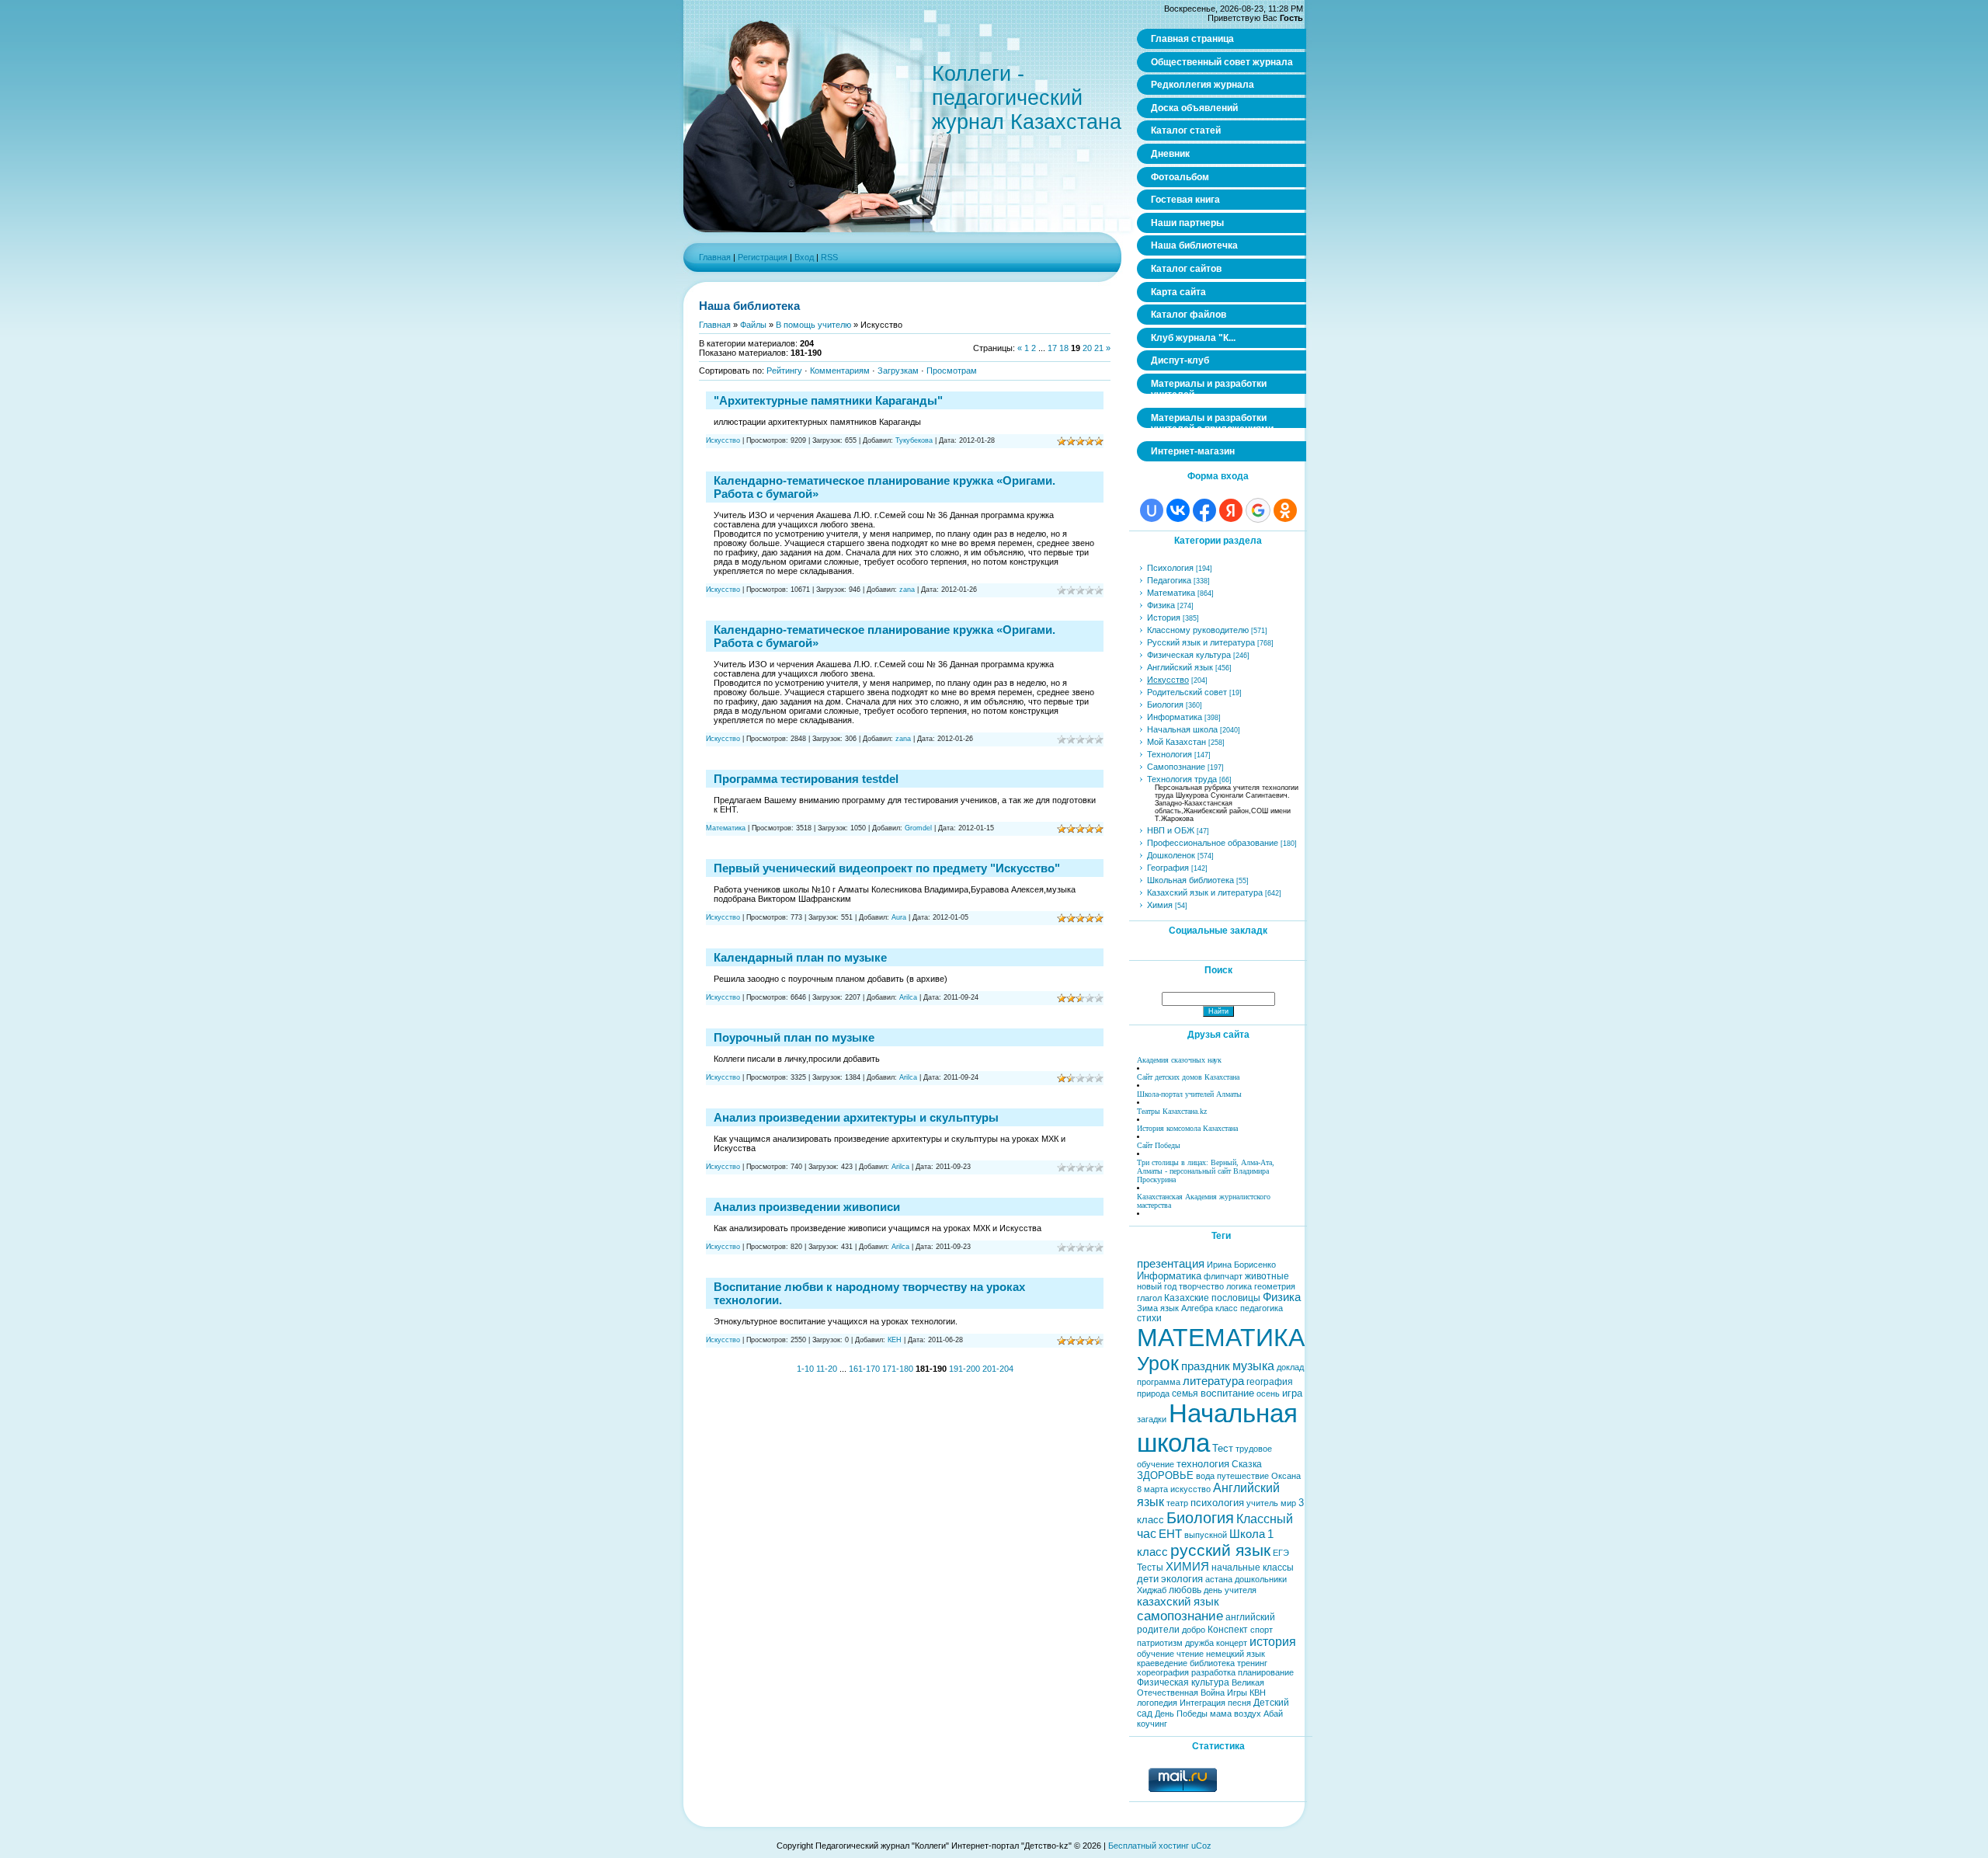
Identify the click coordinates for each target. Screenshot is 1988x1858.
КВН (1258, 1693)
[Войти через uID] (1152, 510)
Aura (899, 917)
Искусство (723, 440)
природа (1153, 1393)
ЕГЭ (1281, 1553)
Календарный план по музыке (800, 957)
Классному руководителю (1198, 630)
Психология (1170, 568)
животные (1267, 1276)
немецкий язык (1236, 1654)
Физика (1161, 605)
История (1164, 618)
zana (907, 590)
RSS (829, 257)
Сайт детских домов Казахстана (1188, 1077)
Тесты (1150, 1567)
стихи (1149, 1318)
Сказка (1247, 1464)
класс (1227, 1308)
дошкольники (1261, 1579)
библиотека (1212, 1663)
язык (1170, 1308)
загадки (1152, 1419)
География (1168, 868)
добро (1194, 1630)
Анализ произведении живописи (807, 1207)
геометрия (1275, 1286)
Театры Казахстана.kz (1172, 1111)
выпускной (1206, 1535)
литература (1213, 1381)
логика (1239, 1286)
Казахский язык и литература (1205, 892)
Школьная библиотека (1190, 880)
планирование (1266, 1672)
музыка (1253, 1366)
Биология (1165, 705)
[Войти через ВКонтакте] (1178, 510)
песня (1239, 1703)
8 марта (1152, 1489)
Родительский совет (1187, 692)
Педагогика (1169, 580)
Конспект (1228, 1630)
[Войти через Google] (1258, 510)
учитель (1262, 1503)
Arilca (908, 997)
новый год (1157, 1286)
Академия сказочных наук (1179, 1060)
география (1270, 1382)
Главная (715, 257)
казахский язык (1178, 1602)
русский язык (1220, 1550)
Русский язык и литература (1201, 642)
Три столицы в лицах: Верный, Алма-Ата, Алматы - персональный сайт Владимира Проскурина (1206, 1171)
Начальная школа (1182, 729)
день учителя (1230, 1590)
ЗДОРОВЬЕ (1165, 1475)
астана (1219, 1579)
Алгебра (1197, 1308)
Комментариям (840, 371)
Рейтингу (784, 371)
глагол (1149, 1298)
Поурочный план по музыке (794, 1037)
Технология (1170, 754)
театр (1177, 1503)
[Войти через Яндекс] (1231, 510)
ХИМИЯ (1187, 1567)
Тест (1223, 1448)
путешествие (1243, 1476)
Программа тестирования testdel (806, 779)
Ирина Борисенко (1241, 1265)
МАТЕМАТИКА (1221, 1338)
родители (1158, 1630)
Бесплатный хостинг (1149, 1846)
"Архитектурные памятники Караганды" (828, 400)
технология (1203, 1464)
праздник (1206, 1366)
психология (1217, 1503)
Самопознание (1176, 767)
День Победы (1181, 1714)
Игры (1237, 1693)
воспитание (1227, 1393)
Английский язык (1180, 667)
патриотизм (1160, 1643)
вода (1205, 1476)
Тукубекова (914, 440)
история (1273, 1642)
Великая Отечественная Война (1201, 1688)
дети (1148, 1579)
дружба (1199, 1643)
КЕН (895, 1340)
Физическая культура (1189, 655)
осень (1268, 1393)
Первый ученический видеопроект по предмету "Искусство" (887, 868)
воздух (1248, 1714)
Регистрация (763, 257)
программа (1159, 1382)
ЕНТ (1170, 1534)
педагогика (1262, 1308)
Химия (1160, 905)
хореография (1163, 1672)
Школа (1247, 1534)
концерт (1232, 1643)
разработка (1213, 1672)
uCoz (1201, 1846)
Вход (804, 257)
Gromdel (918, 828)
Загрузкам (898, 371)
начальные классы (1253, 1567)
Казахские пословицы (1212, 1298)
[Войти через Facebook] (1204, 510)
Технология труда (1182, 779)
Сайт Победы (1159, 1145)
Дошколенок (1171, 855)
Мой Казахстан (1176, 742)
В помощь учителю (813, 325)
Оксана (1286, 1476)
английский (1250, 1617)
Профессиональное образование (1213, 843)
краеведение (1162, 1663)
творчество (1201, 1286)
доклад (1290, 1367)
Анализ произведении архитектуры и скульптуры (856, 1117)
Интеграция (1203, 1703)
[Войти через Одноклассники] (1285, 510)
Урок (1158, 1363)
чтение (1190, 1654)
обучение (1156, 1654)
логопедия (1157, 1703)
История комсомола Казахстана (1187, 1128)
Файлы (753, 325)
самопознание (1180, 1616)
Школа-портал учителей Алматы (1189, 1094)
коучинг (1152, 1724)
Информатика (1175, 717)
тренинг (1252, 1663)
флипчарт (1223, 1276)
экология (1182, 1579)
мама (1221, 1714)
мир (1288, 1503)
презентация (1171, 1264)
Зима (1147, 1308)
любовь (1185, 1590)
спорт (1262, 1630)
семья (1185, 1393)
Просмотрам (952, 371)
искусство (1190, 1489)
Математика (726, 828)
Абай (1273, 1714)
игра (1292, 1393)
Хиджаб (1152, 1590)
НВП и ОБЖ (1171, 830)
